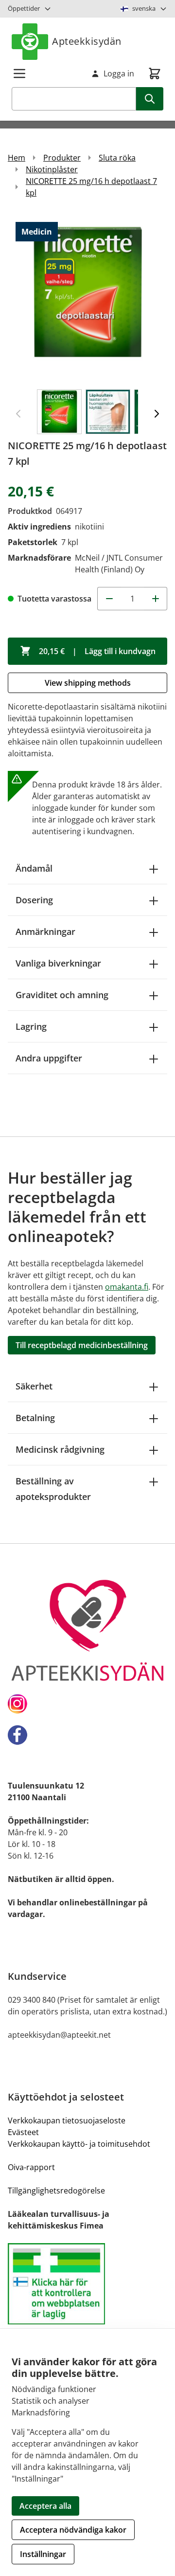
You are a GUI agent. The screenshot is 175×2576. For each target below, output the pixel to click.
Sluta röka (117, 158)
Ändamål (34, 868)
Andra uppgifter (49, 1058)
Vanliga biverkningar (58, 963)
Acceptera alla (45, 2506)
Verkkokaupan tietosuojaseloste (67, 2120)
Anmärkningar (45, 932)
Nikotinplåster (52, 169)
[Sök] (150, 99)
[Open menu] (19, 73)
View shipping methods (88, 683)
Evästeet (23, 2132)
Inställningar (43, 2554)
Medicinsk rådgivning (60, 1449)
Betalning (35, 1418)
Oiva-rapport (31, 2167)
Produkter (62, 158)
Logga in (119, 73)
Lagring (31, 1026)
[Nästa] (157, 414)
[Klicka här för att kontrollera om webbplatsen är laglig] (87, 2284)
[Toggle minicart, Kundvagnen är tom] (155, 73)
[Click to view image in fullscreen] (87, 298)
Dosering (34, 900)
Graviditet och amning (62, 995)
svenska (144, 8)
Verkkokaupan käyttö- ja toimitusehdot (79, 2144)
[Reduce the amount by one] (109, 599)
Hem (17, 158)
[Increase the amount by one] (156, 599)
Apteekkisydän (87, 41)
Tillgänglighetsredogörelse (56, 2191)
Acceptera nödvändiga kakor (73, 2530)
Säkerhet (34, 1386)
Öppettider (24, 8)
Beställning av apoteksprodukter (53, 1489)
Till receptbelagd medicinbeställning (82, 1345)
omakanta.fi (127, 1287)
